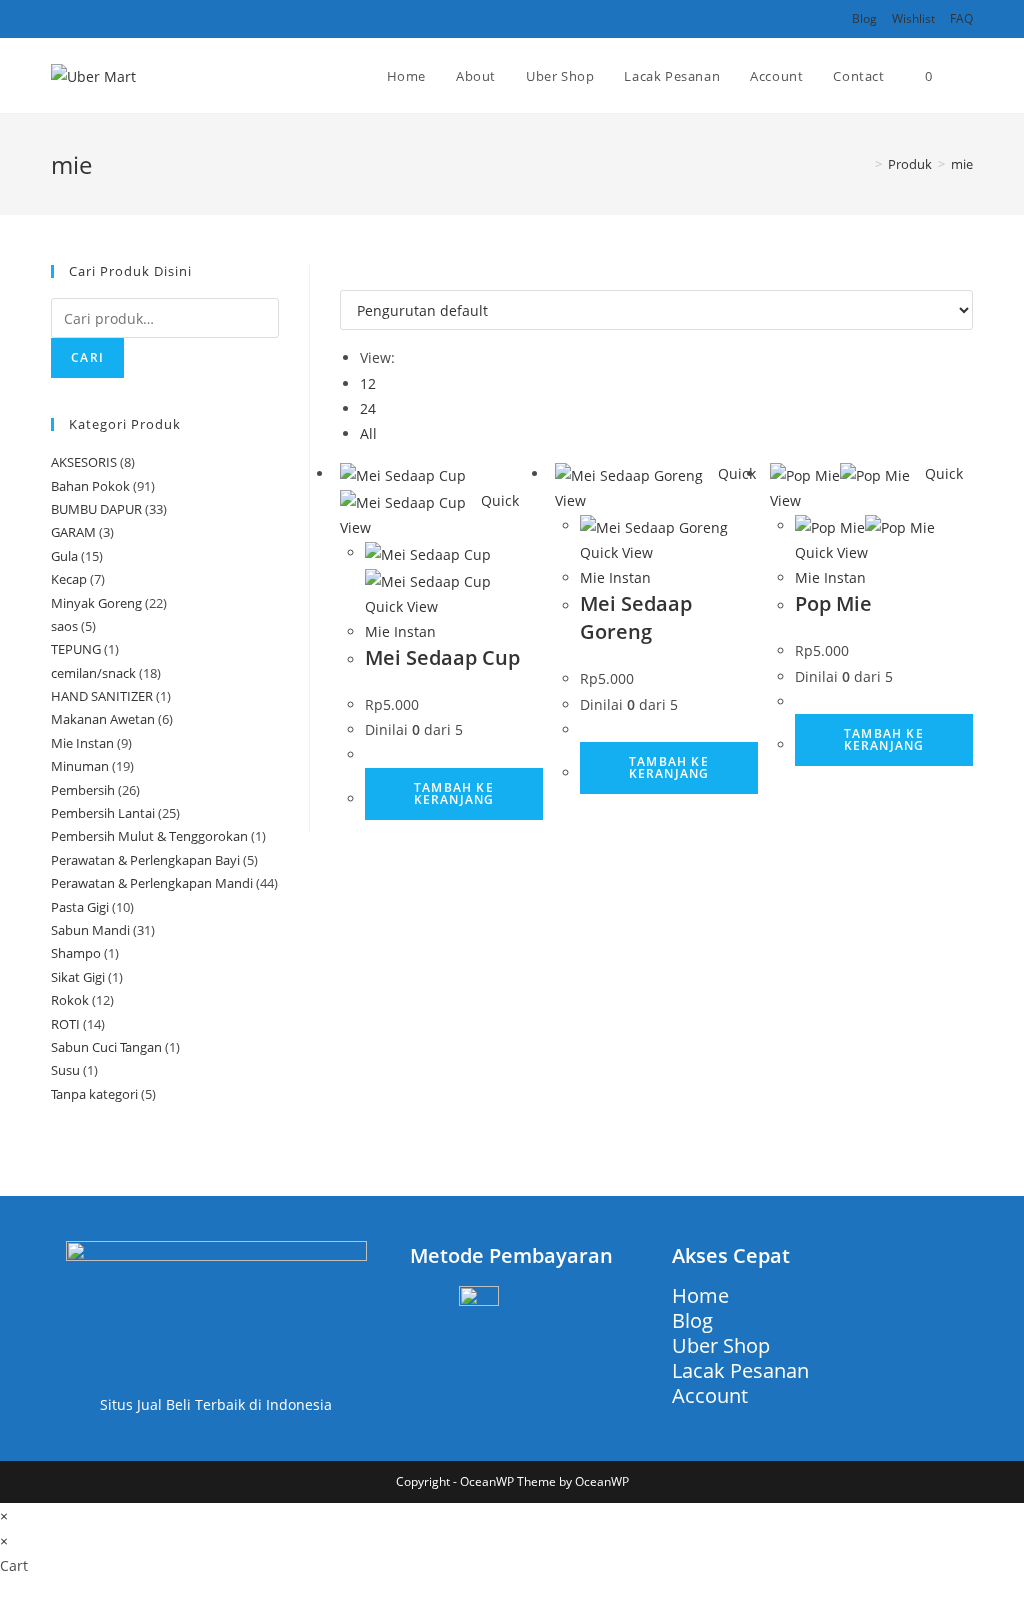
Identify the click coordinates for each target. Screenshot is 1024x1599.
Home (700, 1295)
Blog (864, 18)
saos (64, 626)
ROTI (65, 1024)
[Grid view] (345, 277)
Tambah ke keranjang (454, 793)
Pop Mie (833, 603)
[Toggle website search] (968, 76)
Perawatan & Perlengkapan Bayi (145, 860)
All (368, 433)
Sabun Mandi (90, 930)
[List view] (356, 277)
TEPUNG (76, 649)
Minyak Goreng (96, 603)
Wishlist (913, 18)
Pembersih (83, 790)
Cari (87, 357)
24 (368, 408)
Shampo (76, 953)
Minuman (80, 766)
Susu (65, 1070)
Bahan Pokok (90, 486)
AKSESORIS (84, 462)
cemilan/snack (93, 673)
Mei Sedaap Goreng (636, 617)
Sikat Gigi (78, 977)
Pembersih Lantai (103, 813)
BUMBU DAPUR (96, 509)
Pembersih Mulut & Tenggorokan (149, 836)
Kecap (69, 579)
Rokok (70, 1000)
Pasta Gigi (80, 907)
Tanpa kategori (94, 1094)
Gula (64, 556)
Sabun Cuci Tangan (106, 1047)
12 (368, 383)
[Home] (864, 164)
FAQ (961, 18)
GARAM (73, 532)
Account (710, 1395)
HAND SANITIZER (102, 696)
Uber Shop (721, 1345)
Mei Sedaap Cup (442, 657)
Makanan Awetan (103, 719)
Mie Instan (400, 631)
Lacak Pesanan (740, 1370)
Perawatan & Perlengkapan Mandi (152, 883)
